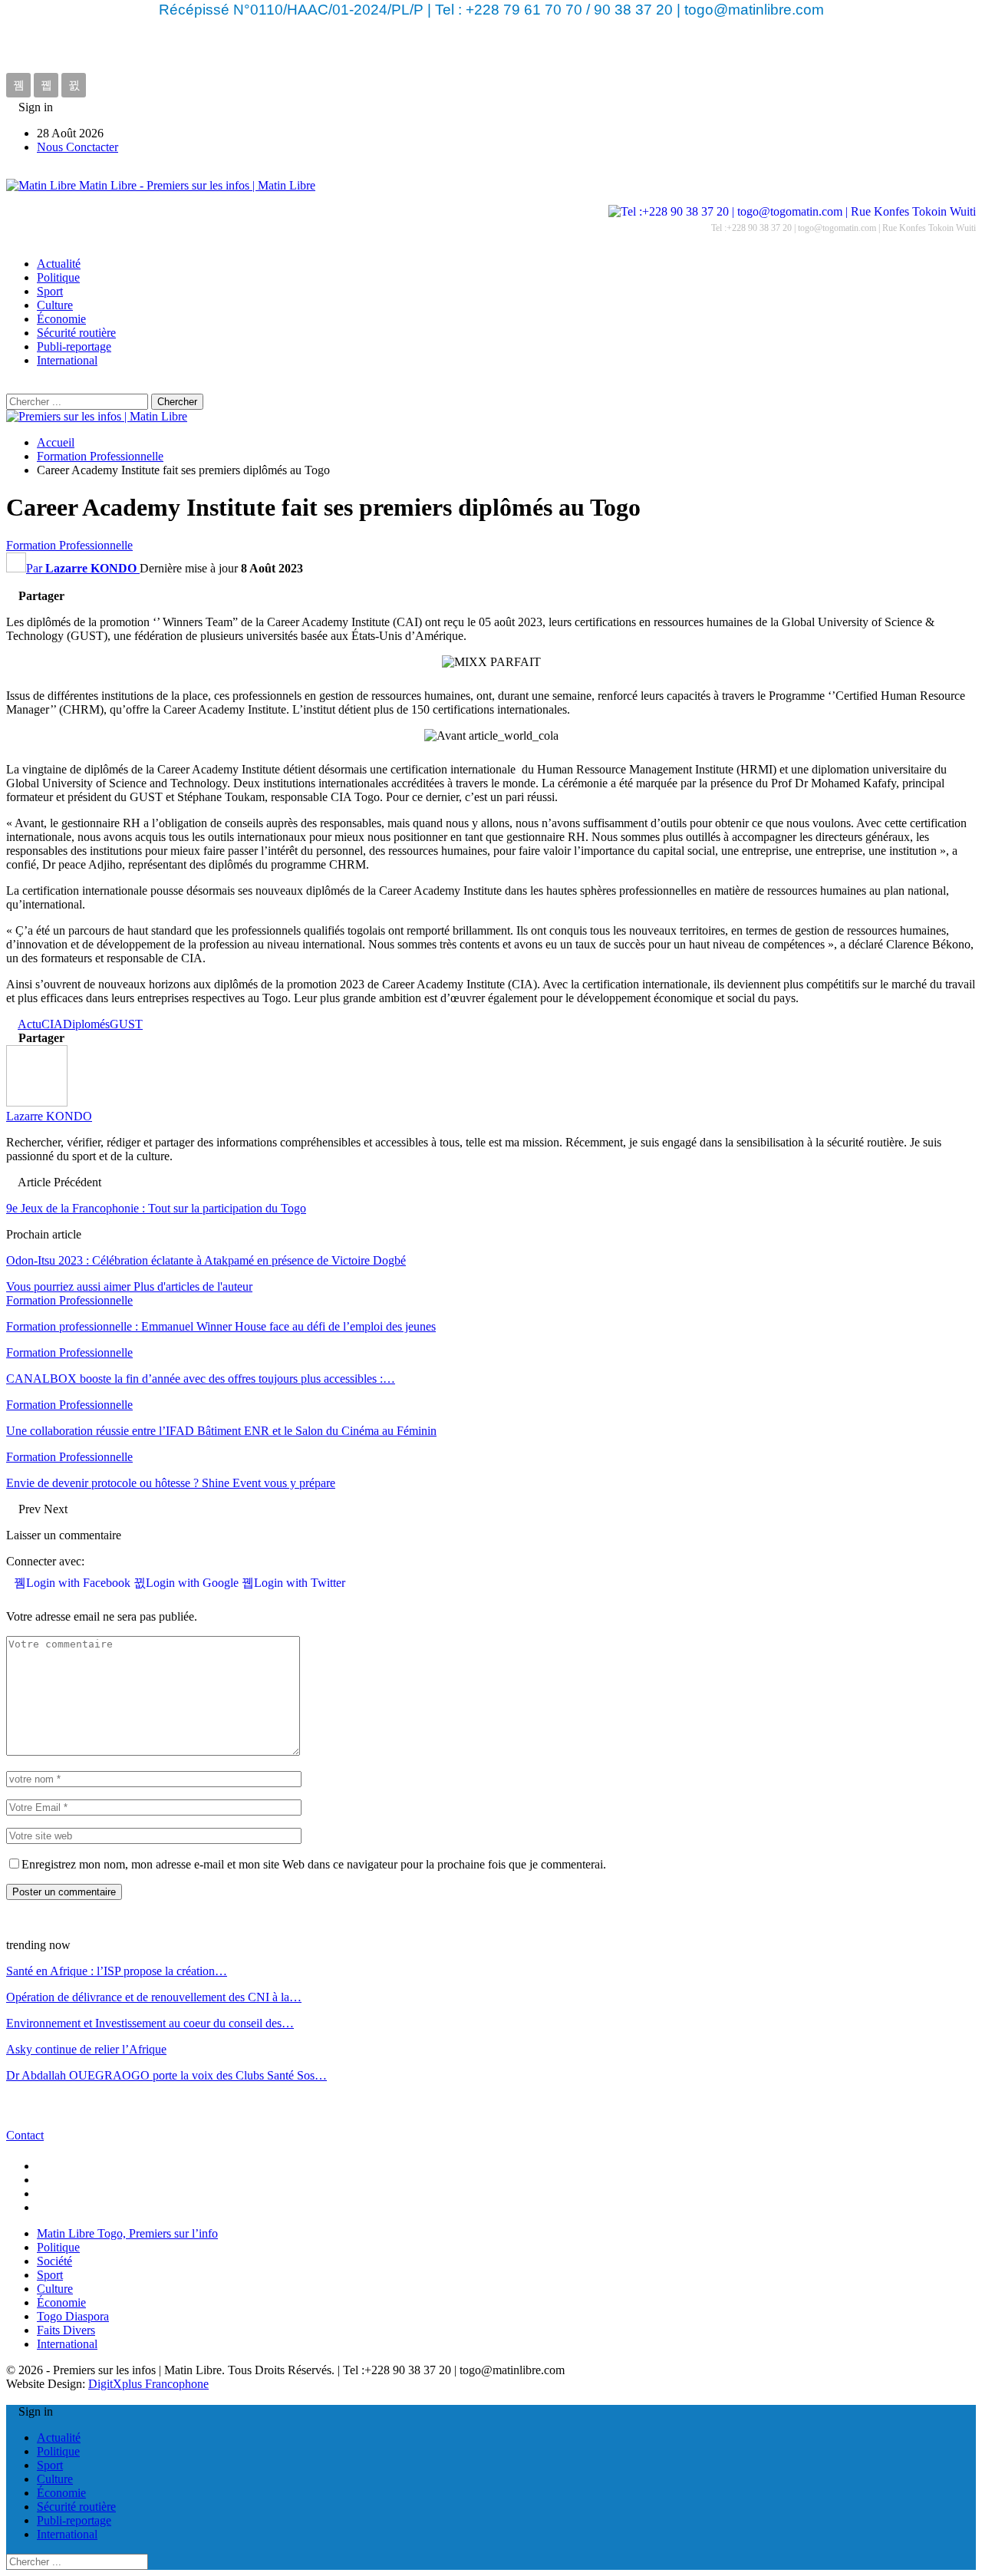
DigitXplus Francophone (148, 2384)
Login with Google (194, 1583)
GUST (126, 1024)
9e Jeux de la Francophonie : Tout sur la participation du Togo (156, 1208)
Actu (30, 1024)
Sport (50, 291)
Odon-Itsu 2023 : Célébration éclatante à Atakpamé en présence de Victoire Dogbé (206, 1260)
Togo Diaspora (73, 2316)
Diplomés (86, 1024)
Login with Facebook (80, 1583)
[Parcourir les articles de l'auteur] (37, 1102)
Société (54, 2261)
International (67, 360)
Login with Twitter (300, 1583)
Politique (58, 277)
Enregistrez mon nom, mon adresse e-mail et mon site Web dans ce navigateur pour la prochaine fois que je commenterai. (314, 1864)
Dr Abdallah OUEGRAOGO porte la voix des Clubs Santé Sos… (166, 2075)
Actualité (59, 264)
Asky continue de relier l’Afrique (86, 2049)
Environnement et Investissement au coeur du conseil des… (150, 2023)
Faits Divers (66, 2330)
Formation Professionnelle (69, 545)
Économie (61, 319)
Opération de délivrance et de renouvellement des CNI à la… (154, 1997)
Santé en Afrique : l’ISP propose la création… (117, 1971)
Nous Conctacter (77, 147)
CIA (52, 1024)
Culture (55, 305)
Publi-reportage (74, 346)
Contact (25, 2135)
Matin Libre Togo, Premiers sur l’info (127, 2233)
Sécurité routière (76, 333)
